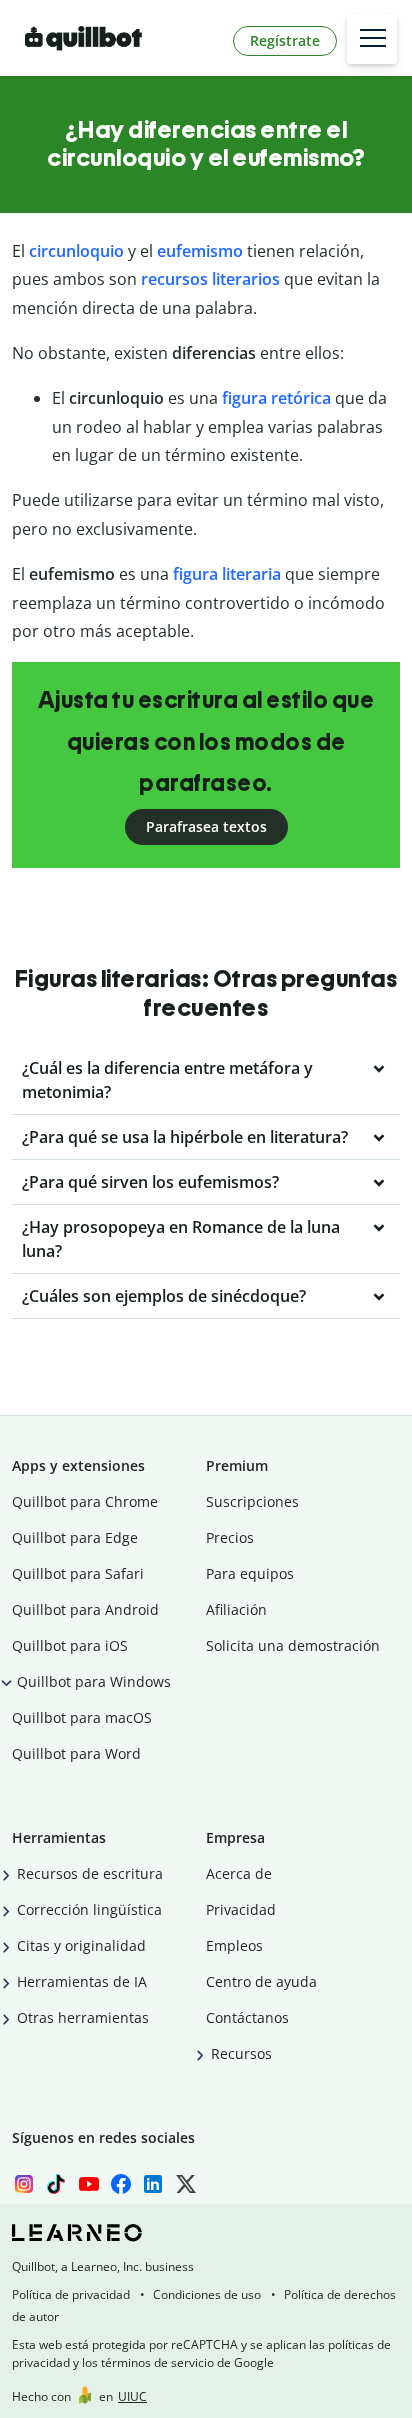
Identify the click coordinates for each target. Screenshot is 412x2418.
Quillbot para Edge (75, 1537)
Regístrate (285, 40)
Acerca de (239, 1873)
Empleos (234, 1945)
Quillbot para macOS (82, 1717)
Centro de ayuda (261, 1981)
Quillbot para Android (85, 1609)
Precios (230, 1537)
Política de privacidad (71, 2294)
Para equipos (250, 1573)
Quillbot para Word (76, 1753)
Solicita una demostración (293, 1645)
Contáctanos (247, 2017)
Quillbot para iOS (70, 1645)
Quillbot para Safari (78, 1573)
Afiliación (236, 1609)
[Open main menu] (372, 39)
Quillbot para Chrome (85, 1501)
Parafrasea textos (206, 826)
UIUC (132, 2396)
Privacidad (241, 1909)
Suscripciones (252, 1501)
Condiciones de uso (207, 2294)
